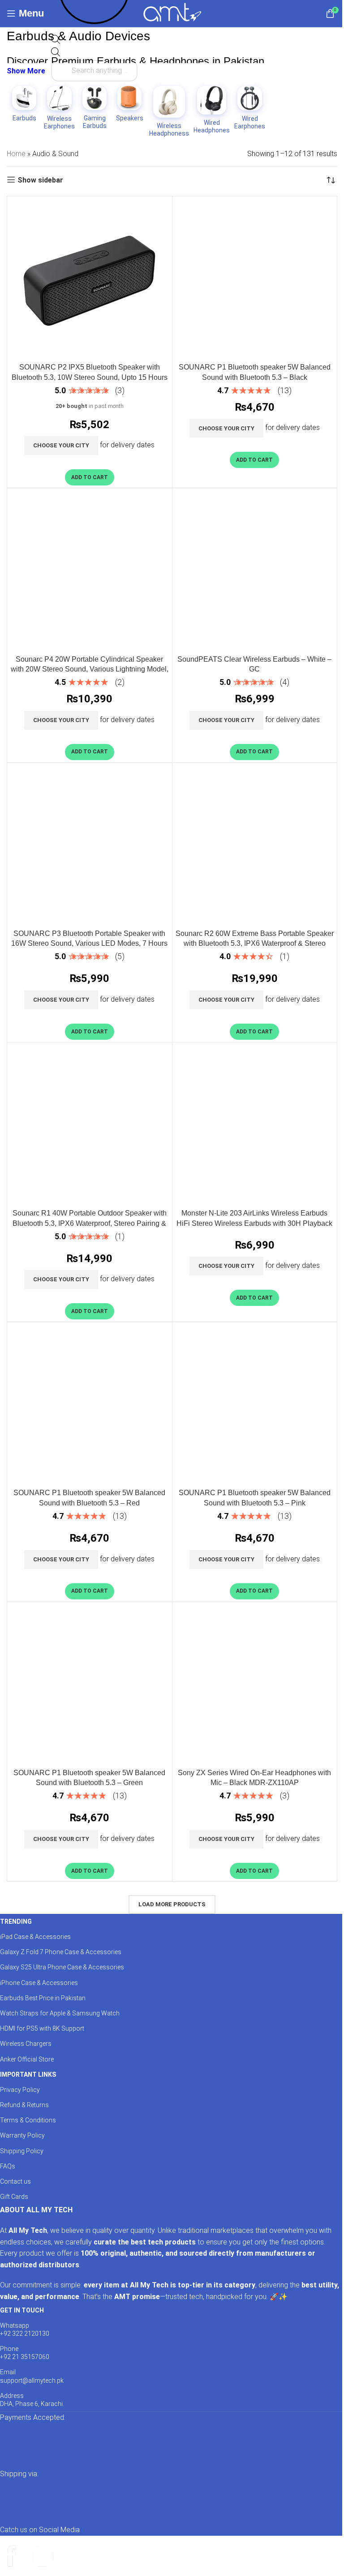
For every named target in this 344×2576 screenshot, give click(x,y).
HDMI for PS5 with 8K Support (42, 2028)
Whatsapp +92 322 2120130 (25, 2329)
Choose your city (61, 445)
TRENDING (16, 1921)
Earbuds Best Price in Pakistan (43, 1998)
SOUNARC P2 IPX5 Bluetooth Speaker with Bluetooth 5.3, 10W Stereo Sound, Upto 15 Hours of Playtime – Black (90, 377)
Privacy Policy (20, 2090)
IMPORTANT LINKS (28, 2074)
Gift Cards (14, 2197)
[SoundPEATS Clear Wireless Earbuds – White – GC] (255, 570)
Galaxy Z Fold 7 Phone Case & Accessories (61, 1952)
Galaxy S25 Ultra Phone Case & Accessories (62, 1967)
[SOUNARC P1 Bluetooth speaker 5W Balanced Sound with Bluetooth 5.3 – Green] (90, 1684)
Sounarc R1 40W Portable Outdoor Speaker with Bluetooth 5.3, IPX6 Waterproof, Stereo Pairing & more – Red (90, 1223)
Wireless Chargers (26, 2044)
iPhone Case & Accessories (39, 1983)
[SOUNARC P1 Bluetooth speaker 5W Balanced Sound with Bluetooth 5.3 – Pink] (255, 1404)
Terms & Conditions (28, 2120)
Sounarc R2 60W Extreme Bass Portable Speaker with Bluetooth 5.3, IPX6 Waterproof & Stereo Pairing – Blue (255, 944)
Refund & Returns (24, 2105)
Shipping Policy (22, 2151)
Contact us (15, 2181)
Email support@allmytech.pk (32, 2376)
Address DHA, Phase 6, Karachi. (32, 2400)
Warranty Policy (22, 2135)
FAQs (8, 2166)
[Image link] (90, 2445)
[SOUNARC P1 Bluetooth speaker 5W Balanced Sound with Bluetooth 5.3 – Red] (90, 1404)
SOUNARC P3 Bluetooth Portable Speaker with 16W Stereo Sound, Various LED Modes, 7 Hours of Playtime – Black (89, 944)
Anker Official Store (27, 2059)
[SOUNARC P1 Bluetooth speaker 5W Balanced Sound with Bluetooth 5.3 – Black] (255, 279)
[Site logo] (172, 13)
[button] (90, 477)
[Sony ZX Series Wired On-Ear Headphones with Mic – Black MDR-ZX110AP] (255, 1684)
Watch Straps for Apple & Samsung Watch (60, 2013)
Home (16, 154)
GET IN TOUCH (22, 2310)
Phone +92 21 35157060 (25, 2353)
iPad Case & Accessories (35, 1937)
